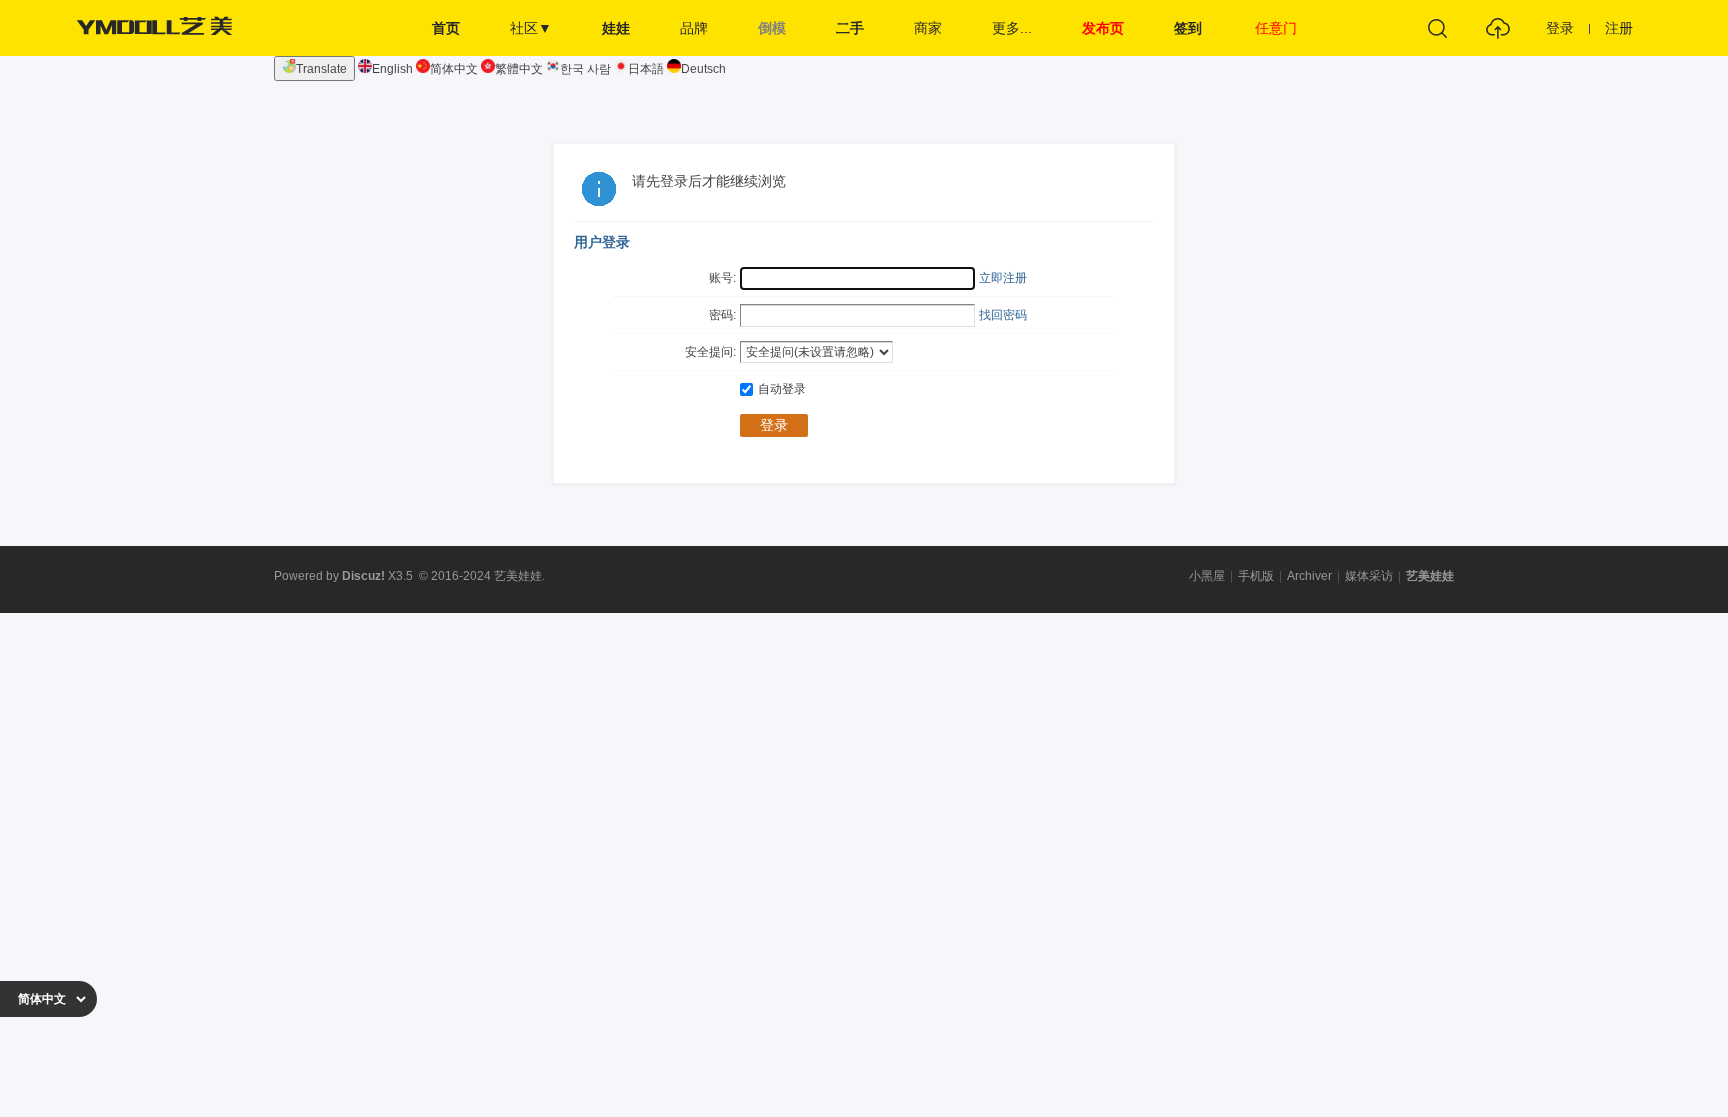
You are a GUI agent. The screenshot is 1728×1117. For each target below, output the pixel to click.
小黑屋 (1207, 576)
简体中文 (454, 69)
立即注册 (1003, 278)
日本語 (646, 69)
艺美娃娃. (519, 576)
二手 (850, 28)
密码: (722, 315)
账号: (722, 278)
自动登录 (782, 389)
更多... (1012, 28)
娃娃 (616, 28)
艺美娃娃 (1430, 576)
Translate (321, 69)
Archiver (1309, 576)
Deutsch (703, 69)
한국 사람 (585, 69)
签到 (1188, 28)
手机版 (1256, 576)
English (392, 69)
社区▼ (531, 28)
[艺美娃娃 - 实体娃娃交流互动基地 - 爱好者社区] (160, 52)
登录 (1560, 28)
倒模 (772, 28)
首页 (446, 28)
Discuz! (363, 576)
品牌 (694, 28)
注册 (1619, 28)
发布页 (1103, 28)
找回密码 (1003, 315)
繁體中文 (519, 69)
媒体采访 (1369, 576)
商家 (928, 28)
